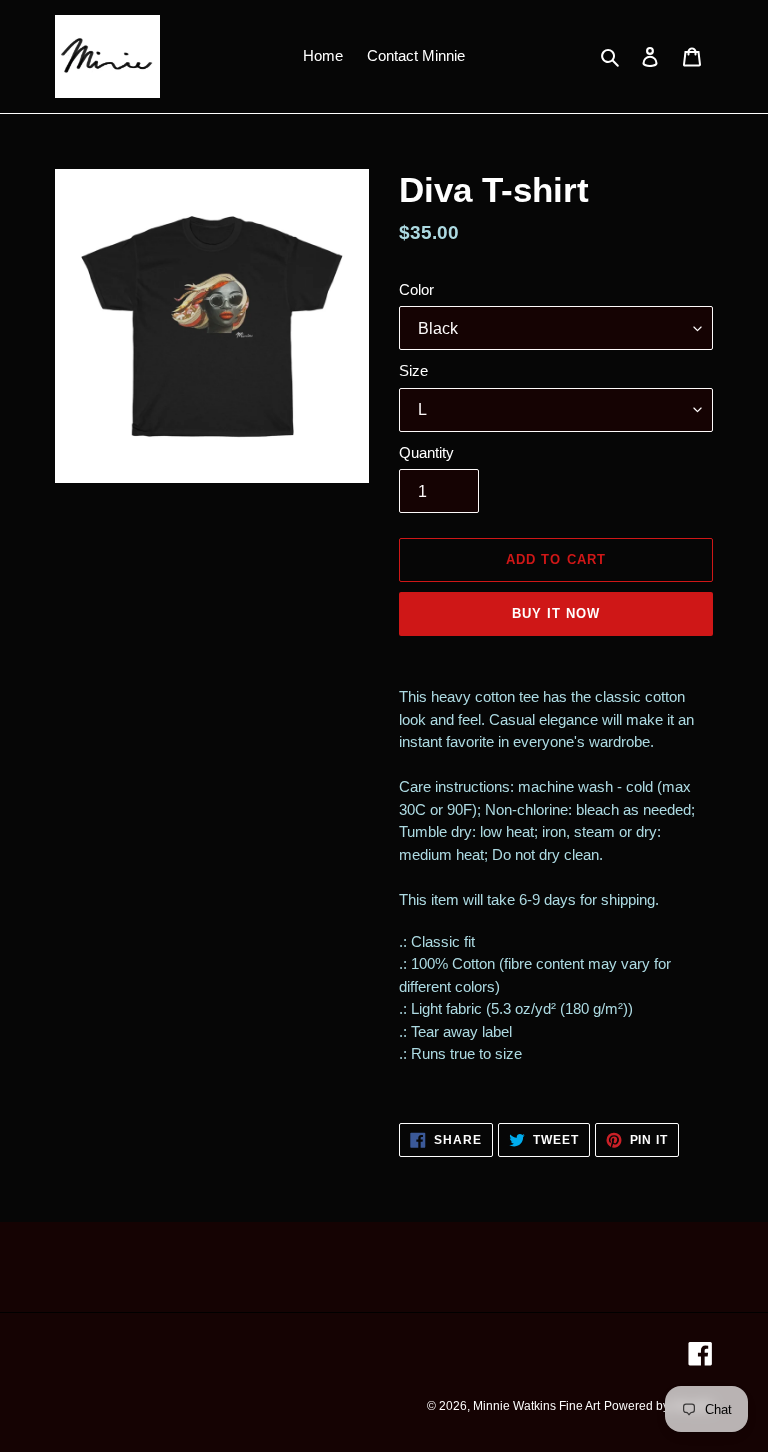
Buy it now (556, 613)
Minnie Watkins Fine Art (536, 1406)
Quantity (426, 452)
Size (413, 370)
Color (416, 289)
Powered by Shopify (658, 1406)
